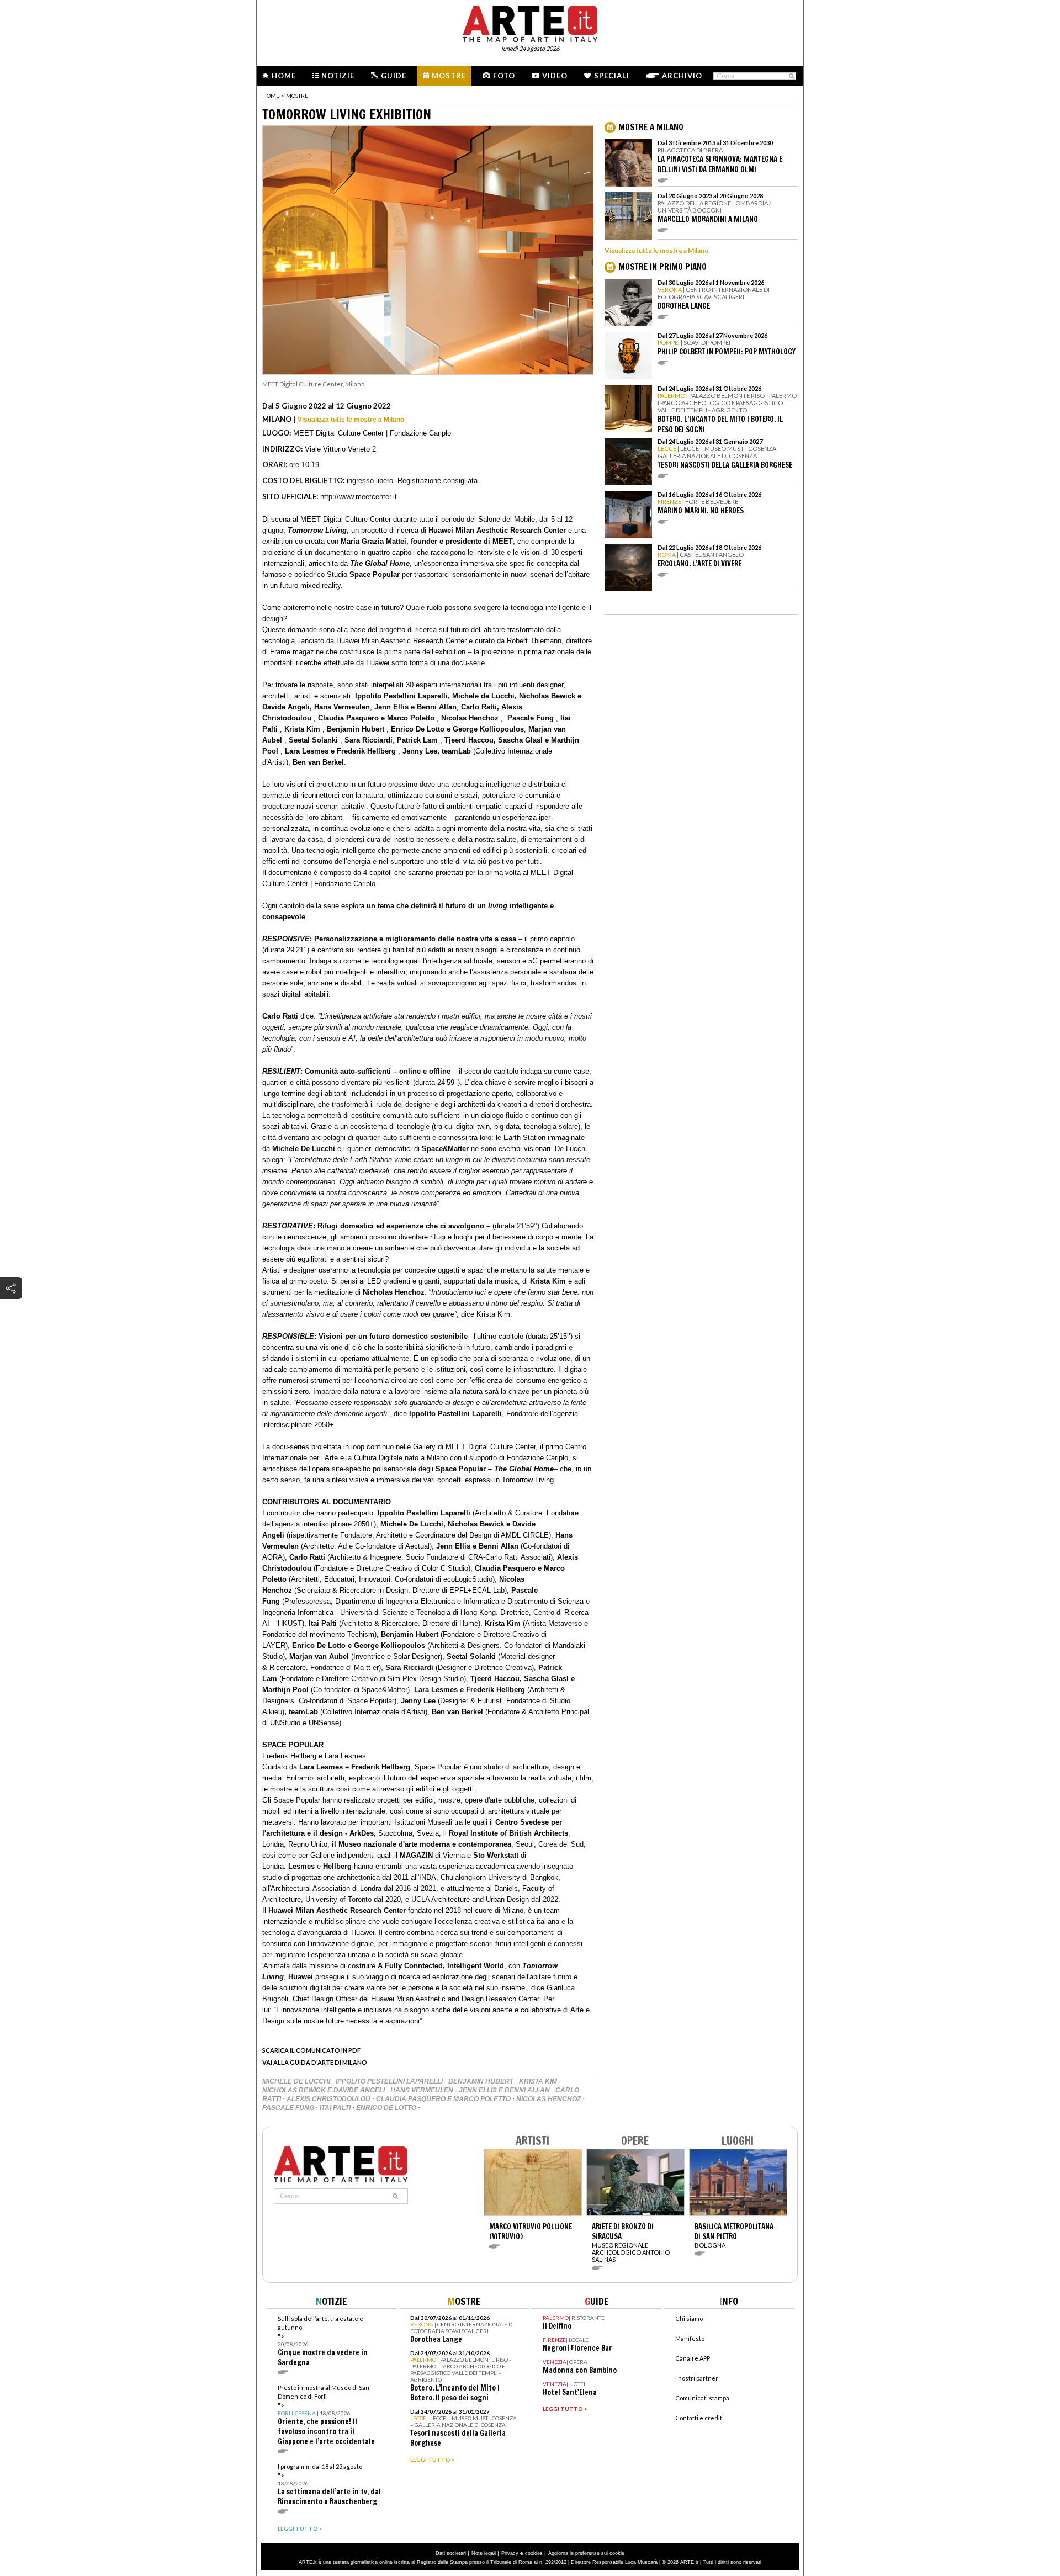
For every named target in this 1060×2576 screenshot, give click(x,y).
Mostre (449, 76)
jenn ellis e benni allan (505, 2090)
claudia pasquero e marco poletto (444, 2099)
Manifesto (690, 2338)
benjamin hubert (482, 2081)
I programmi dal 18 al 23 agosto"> (329, 2485)
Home (284, 76)
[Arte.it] (530, 22)
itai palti (336, 2108)
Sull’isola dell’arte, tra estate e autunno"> (323, 2341)
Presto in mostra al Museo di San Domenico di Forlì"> (326, 2415)
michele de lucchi (297, 2081)
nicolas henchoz (549, 2099)
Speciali (612, 76)
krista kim (539, 2081)
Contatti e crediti (699, 2418)
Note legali (484, 2553)
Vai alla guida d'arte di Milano (315, 2062)
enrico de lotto (387, 2108)
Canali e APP (693, 2358)
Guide (394, 76)
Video (555, 76)
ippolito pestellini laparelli (390, 2081)
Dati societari (451, 2553)
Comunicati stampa (702, 2398)
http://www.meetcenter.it (359, 497)
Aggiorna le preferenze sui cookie (586, 2553)
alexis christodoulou (329, 2099)
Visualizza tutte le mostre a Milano (351, 420)
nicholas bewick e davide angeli (324, 2090)
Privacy (510, 2553)
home (271, 96)
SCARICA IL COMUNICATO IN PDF (311, 2050)
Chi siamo (689, 2318)
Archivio (682, 76)
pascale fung (289, 2108)
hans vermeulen (423, 2090)
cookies (534, 2553)
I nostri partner (697, 2378)
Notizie (338, 76)
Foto (504, 76)
